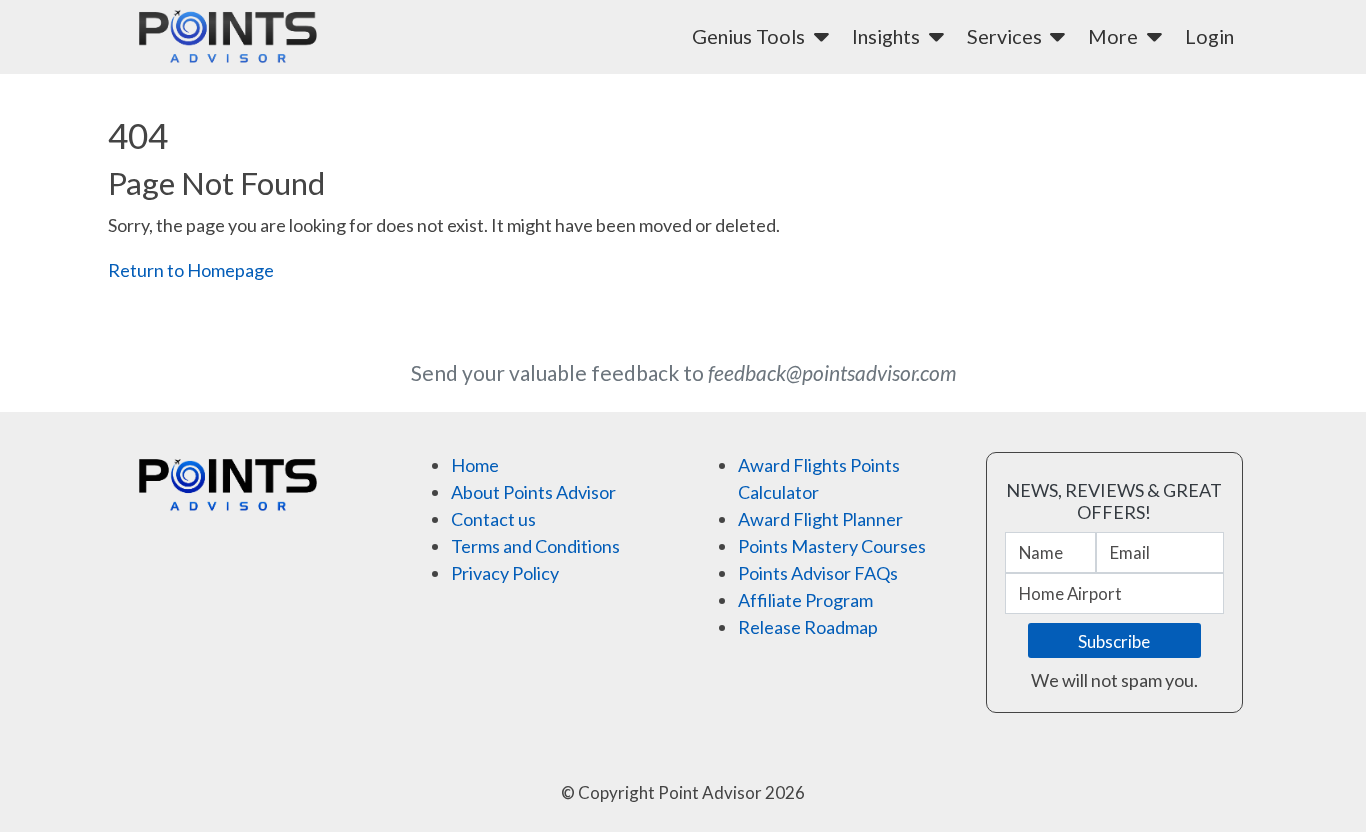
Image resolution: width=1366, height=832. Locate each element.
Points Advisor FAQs (818, 573)
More (1115, 36)
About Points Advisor (533, 492)
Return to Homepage (191, 270)
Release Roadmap (808, 627)
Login (1209, 36)
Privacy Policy (505, 573)
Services (1006, 36)
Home (475, 465)
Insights (888, 36)
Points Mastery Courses (832, 546)
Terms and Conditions (535, 546)
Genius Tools (750, 36)
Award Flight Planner (820, 519)
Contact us (493, 519)
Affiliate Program (805, 600)
